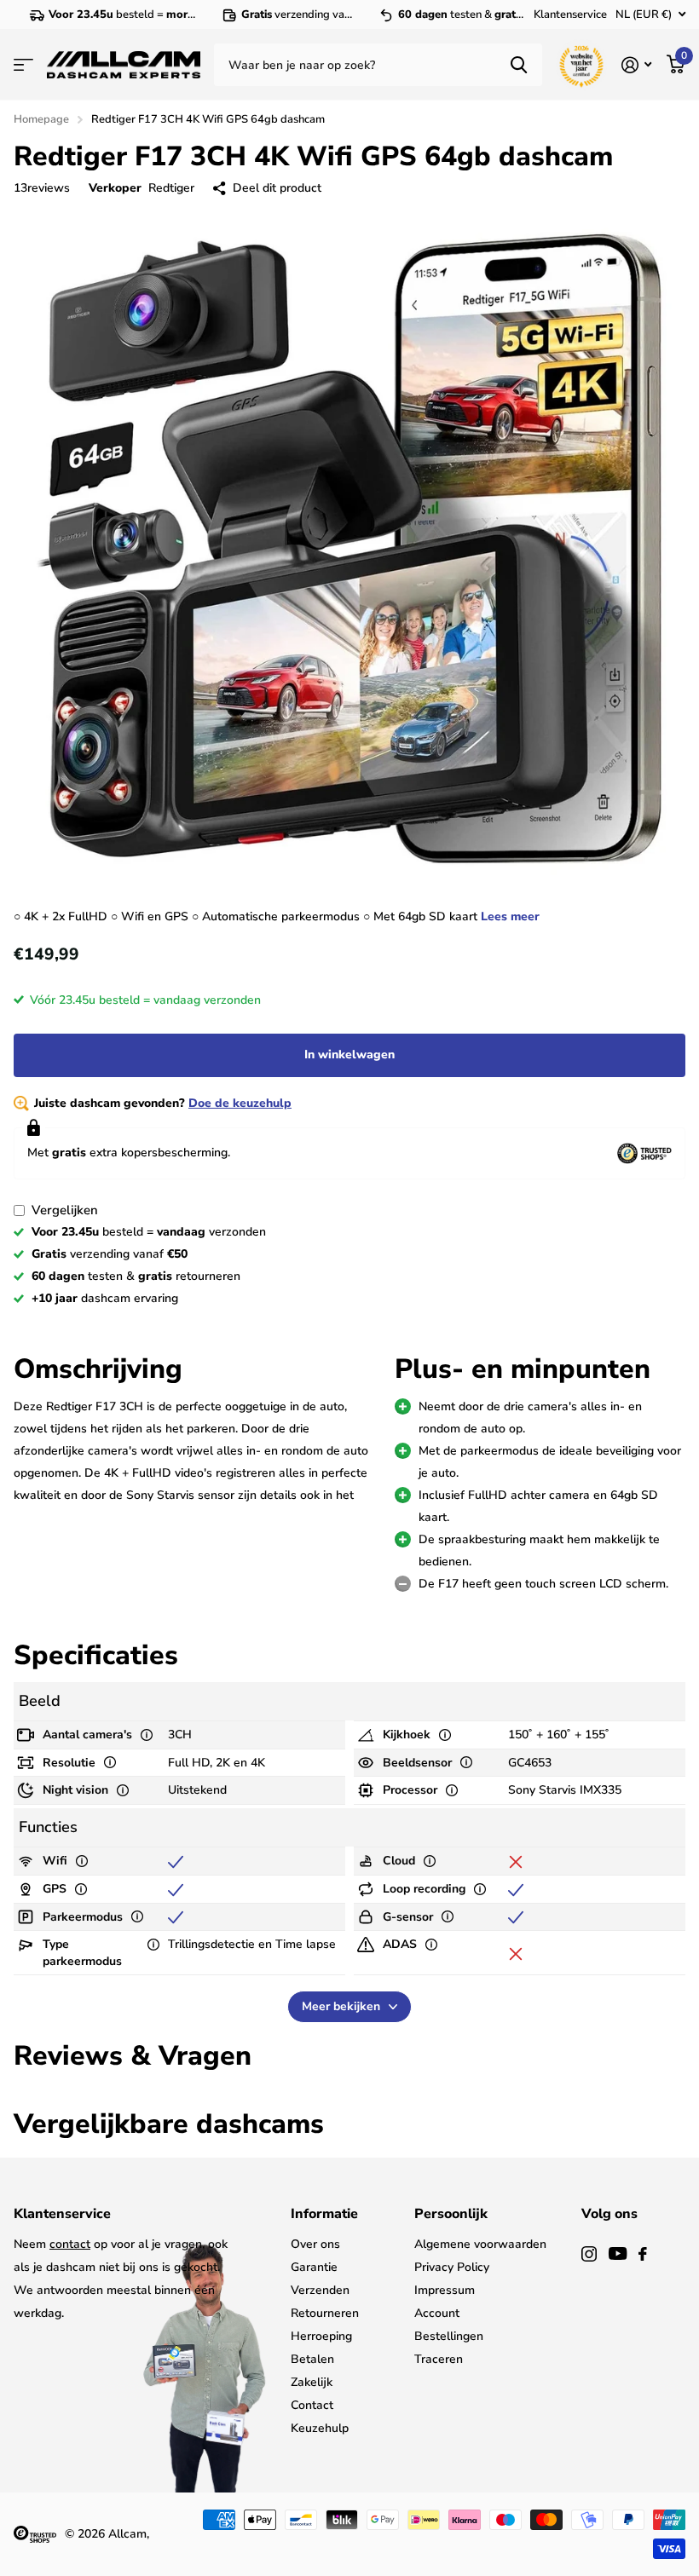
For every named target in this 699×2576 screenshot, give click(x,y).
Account (437, 2313)
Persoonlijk (451, 2214)
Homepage (41, 119)
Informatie (324, 2214)
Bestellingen (449, 2336)
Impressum (445, 2290)
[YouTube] (618, 2253)
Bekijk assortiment (23, 65)
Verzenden (320, 2290)
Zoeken (519, 65)
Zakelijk (312, 2382)
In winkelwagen (349, 1055)
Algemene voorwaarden (480, 2244)
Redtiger (171, 188)
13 (42, 188)
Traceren (439, 2359)
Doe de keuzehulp (240, 1103)
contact (70, 2244)
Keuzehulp (320, 2428)
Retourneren (325, 2313)
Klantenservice (570, 14)
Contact (312, 2405)
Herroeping (321, 2336)
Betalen (312, 2359)
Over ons (315, 2244)
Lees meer (510, 916)
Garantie (314, 2267)
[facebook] (643, 2254)
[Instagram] (589, 2254)
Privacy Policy (452, 2267)
